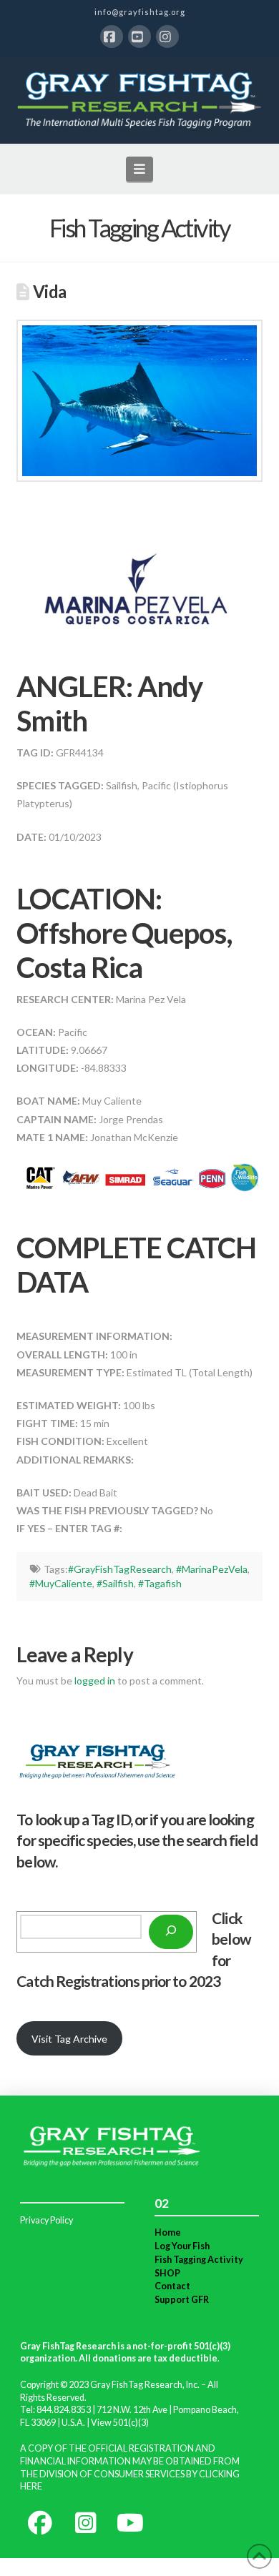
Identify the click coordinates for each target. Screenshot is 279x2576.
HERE (31, 2486)
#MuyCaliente (61, 1583)
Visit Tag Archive (69, 2039)
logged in (95, 1681)
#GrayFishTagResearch (120, 1569)
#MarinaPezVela (212, 1569)
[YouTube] (139, 36)
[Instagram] (167, 36)
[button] (140, 169)
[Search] (171, 1932)
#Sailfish (115, 1583)
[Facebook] (112, 36)
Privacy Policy (46, 2220)
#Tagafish (160, 1583)
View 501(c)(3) (120, 2423)
